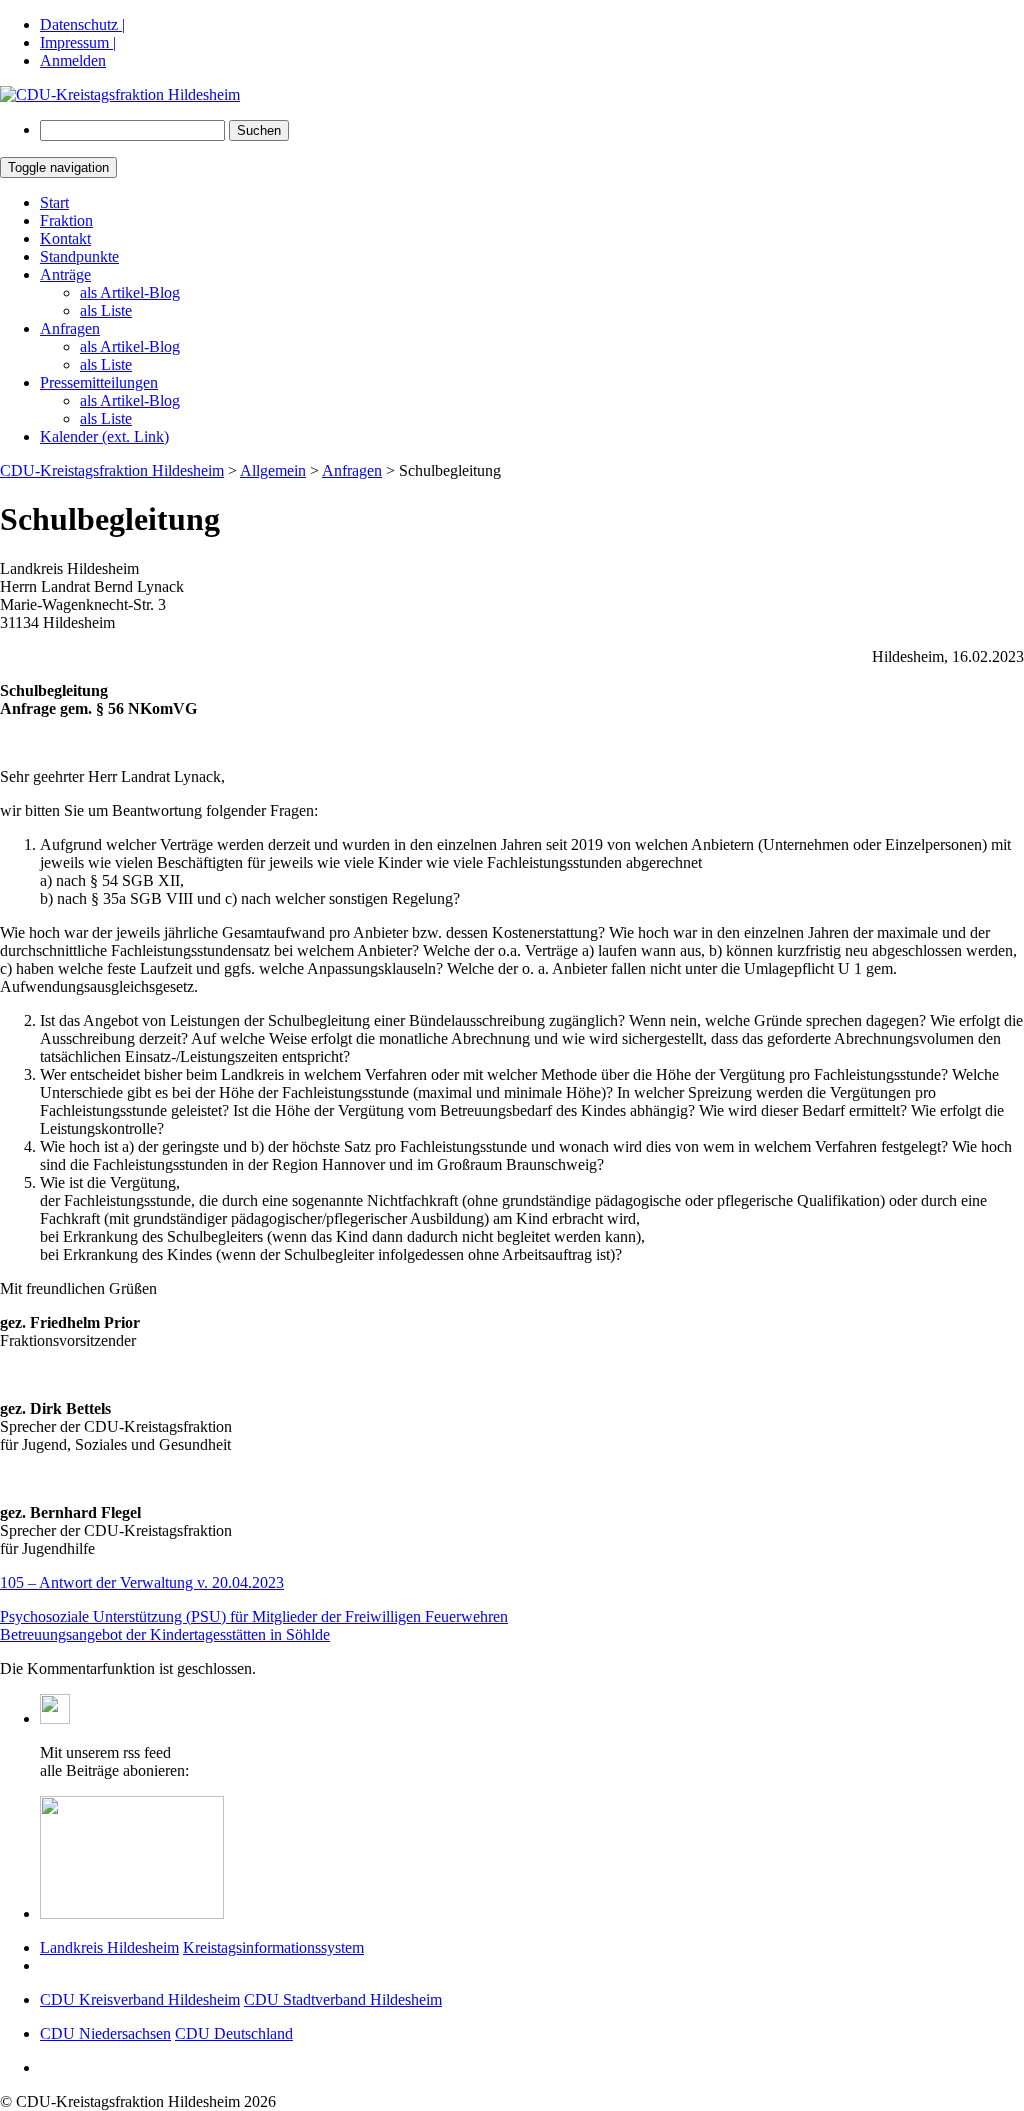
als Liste (106, 310)
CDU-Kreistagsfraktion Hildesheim (112, 470)
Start (54, 202)
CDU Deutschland (234, 2033)
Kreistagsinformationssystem (273, 1947)
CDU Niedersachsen (105, 2033)
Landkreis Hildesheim (109, 1947)
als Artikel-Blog (130, 292)
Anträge (65, 274)
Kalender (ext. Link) (104, 436)
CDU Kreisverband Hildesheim (140, 1999)
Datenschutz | (82, 24)
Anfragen (70, 328)
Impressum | (78, 42)
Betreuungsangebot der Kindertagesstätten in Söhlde (165, 1634)
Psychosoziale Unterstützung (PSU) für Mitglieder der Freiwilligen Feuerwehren (254, 1616)
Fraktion (66, 220)
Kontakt (65, 238)
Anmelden (73, 60)
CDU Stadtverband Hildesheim (343, 1999)
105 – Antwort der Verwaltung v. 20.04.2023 (142, 1582)
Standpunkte (79, 256)
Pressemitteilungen (99, 382)
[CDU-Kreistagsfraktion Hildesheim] (120, 94)
